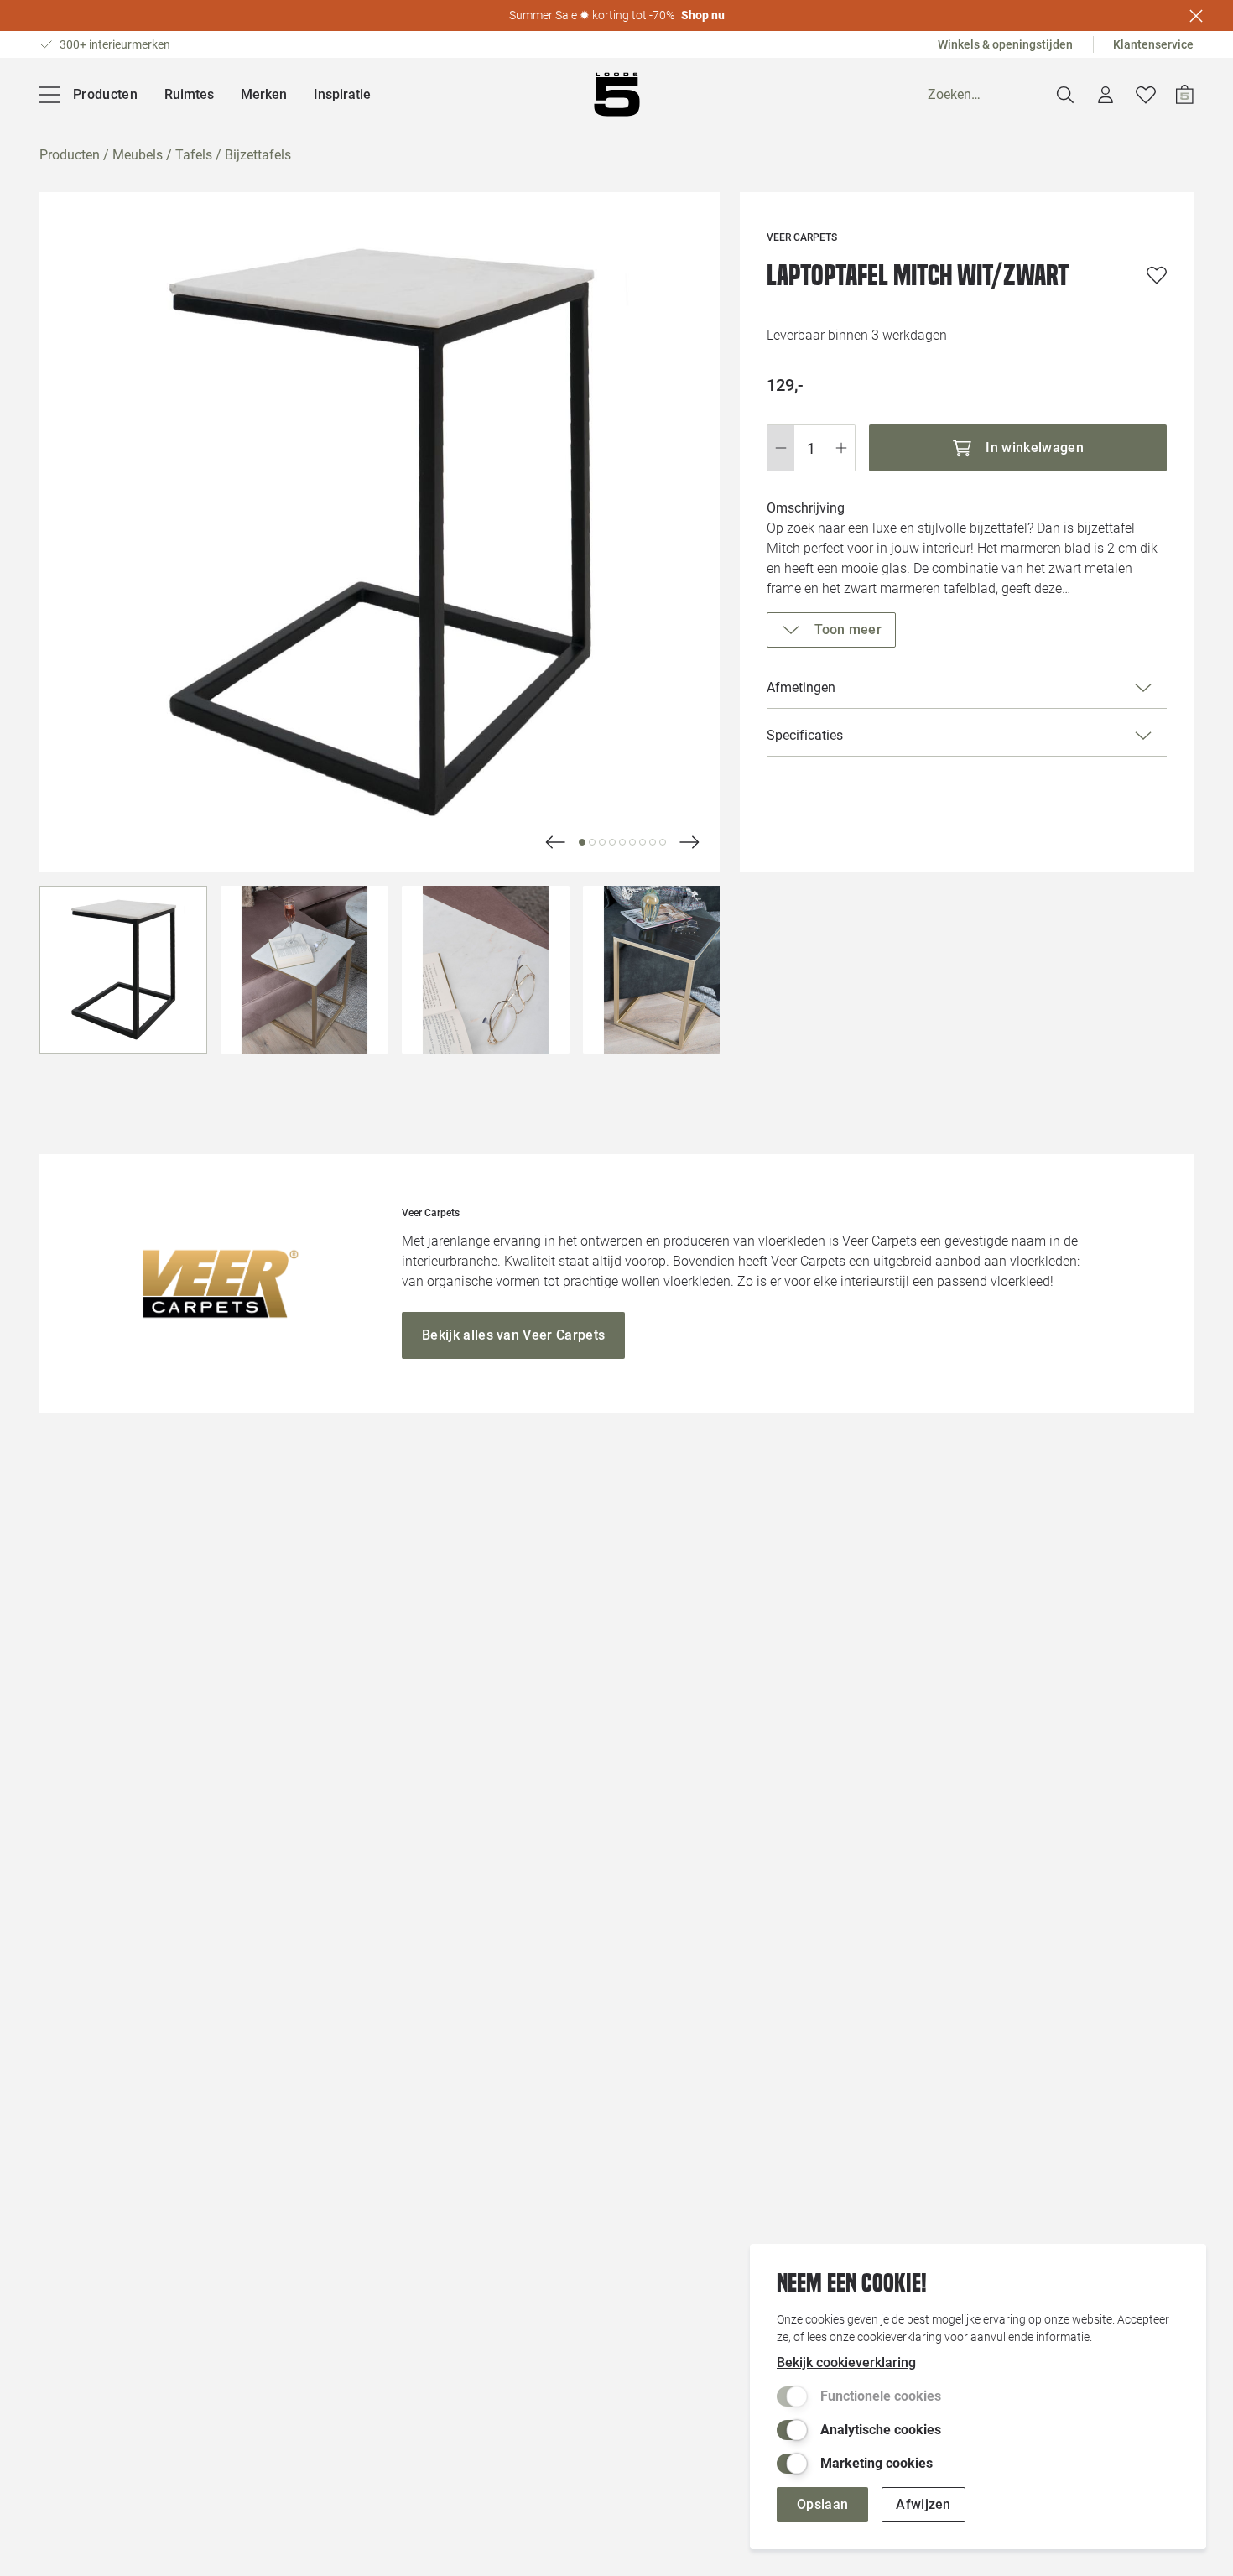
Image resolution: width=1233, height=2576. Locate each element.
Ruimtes (189, 94)
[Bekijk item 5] (632, 842)
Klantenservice (1153, 44)
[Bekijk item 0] (582, 842)
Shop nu (703, 15)
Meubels (138, 155)
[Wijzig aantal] (811, 448)
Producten (70, 155)
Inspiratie (342, 94)
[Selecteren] (123, 970)
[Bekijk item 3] (612, 842)
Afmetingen (801, 687)
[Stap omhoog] (842, 448)
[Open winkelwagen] (1185, 95)
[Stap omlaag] (780, 448)
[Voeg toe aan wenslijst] (1157, 275)
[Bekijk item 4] (622, 842)
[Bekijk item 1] (592, 842)
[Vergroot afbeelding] (380, 532)
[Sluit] (1196, 16)
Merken (264, 94)
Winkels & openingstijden (1005, 44)
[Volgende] (555, 842)
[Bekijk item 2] (602, 842)
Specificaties (805, 735)
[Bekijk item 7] (653, 842)
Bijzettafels (258, 155)
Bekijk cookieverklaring (846, 2363)
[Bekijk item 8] (663, 842)
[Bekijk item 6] (643, 842)
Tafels (194, 155)
